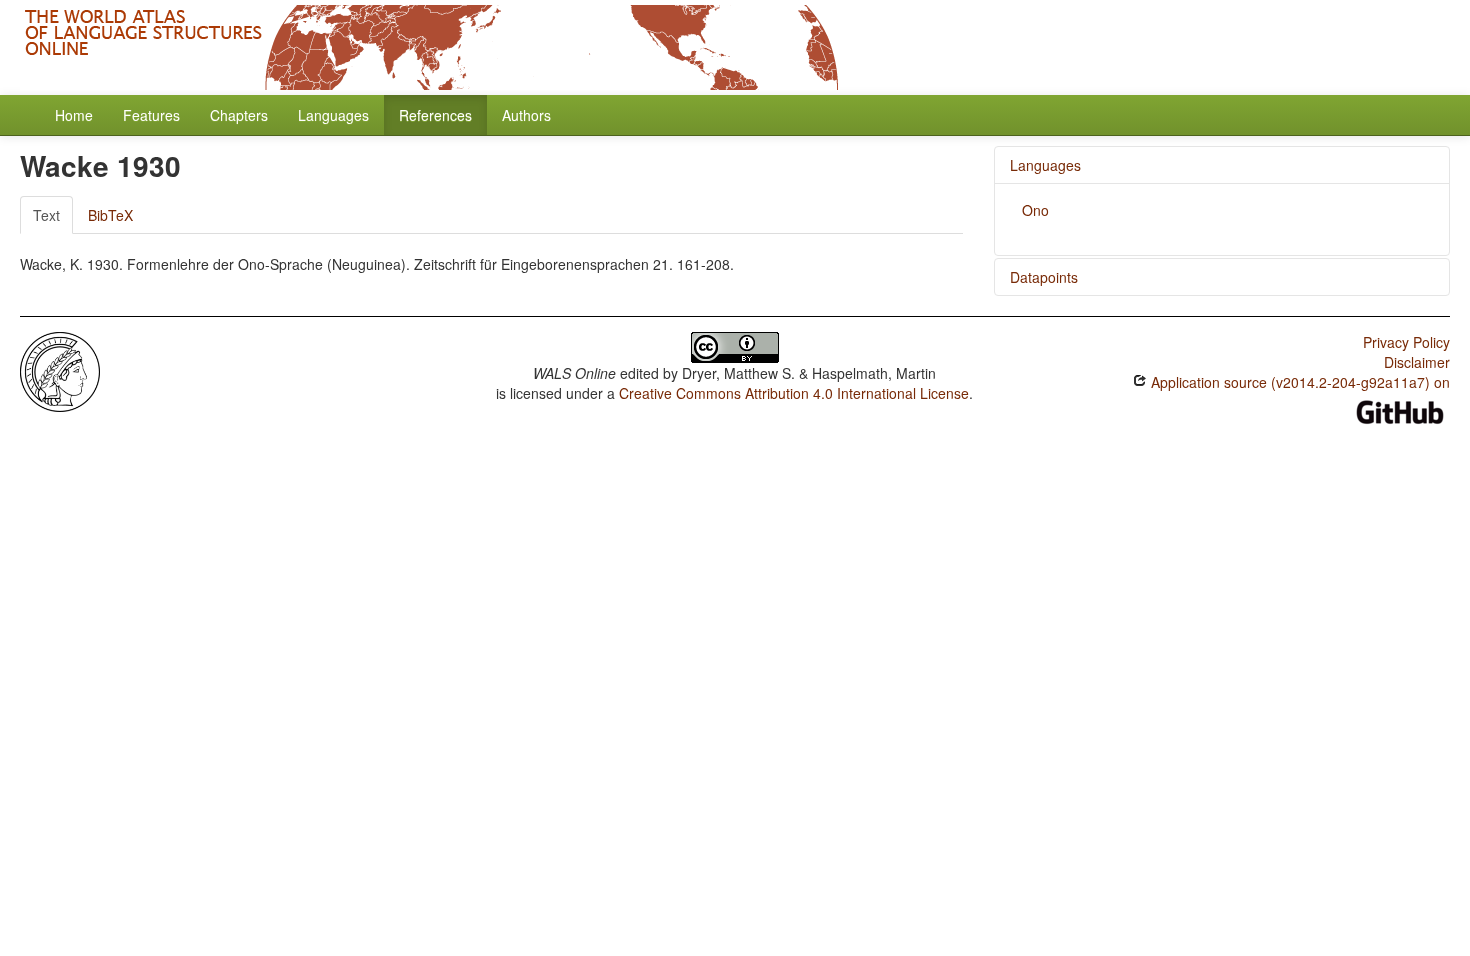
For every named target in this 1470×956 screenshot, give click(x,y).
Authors (526, 115)
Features (151, 115)
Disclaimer (1417, 362)
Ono (1035, 210)
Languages (333, 115)
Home (74, 115)
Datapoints (1044, 277)
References (435, 115)
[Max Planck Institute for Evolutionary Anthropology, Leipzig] (60, 370)
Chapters (239, 115)
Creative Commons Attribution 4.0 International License (794, 393)
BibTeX (110, 215)
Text (46, 215)
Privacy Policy (1406, 342)
